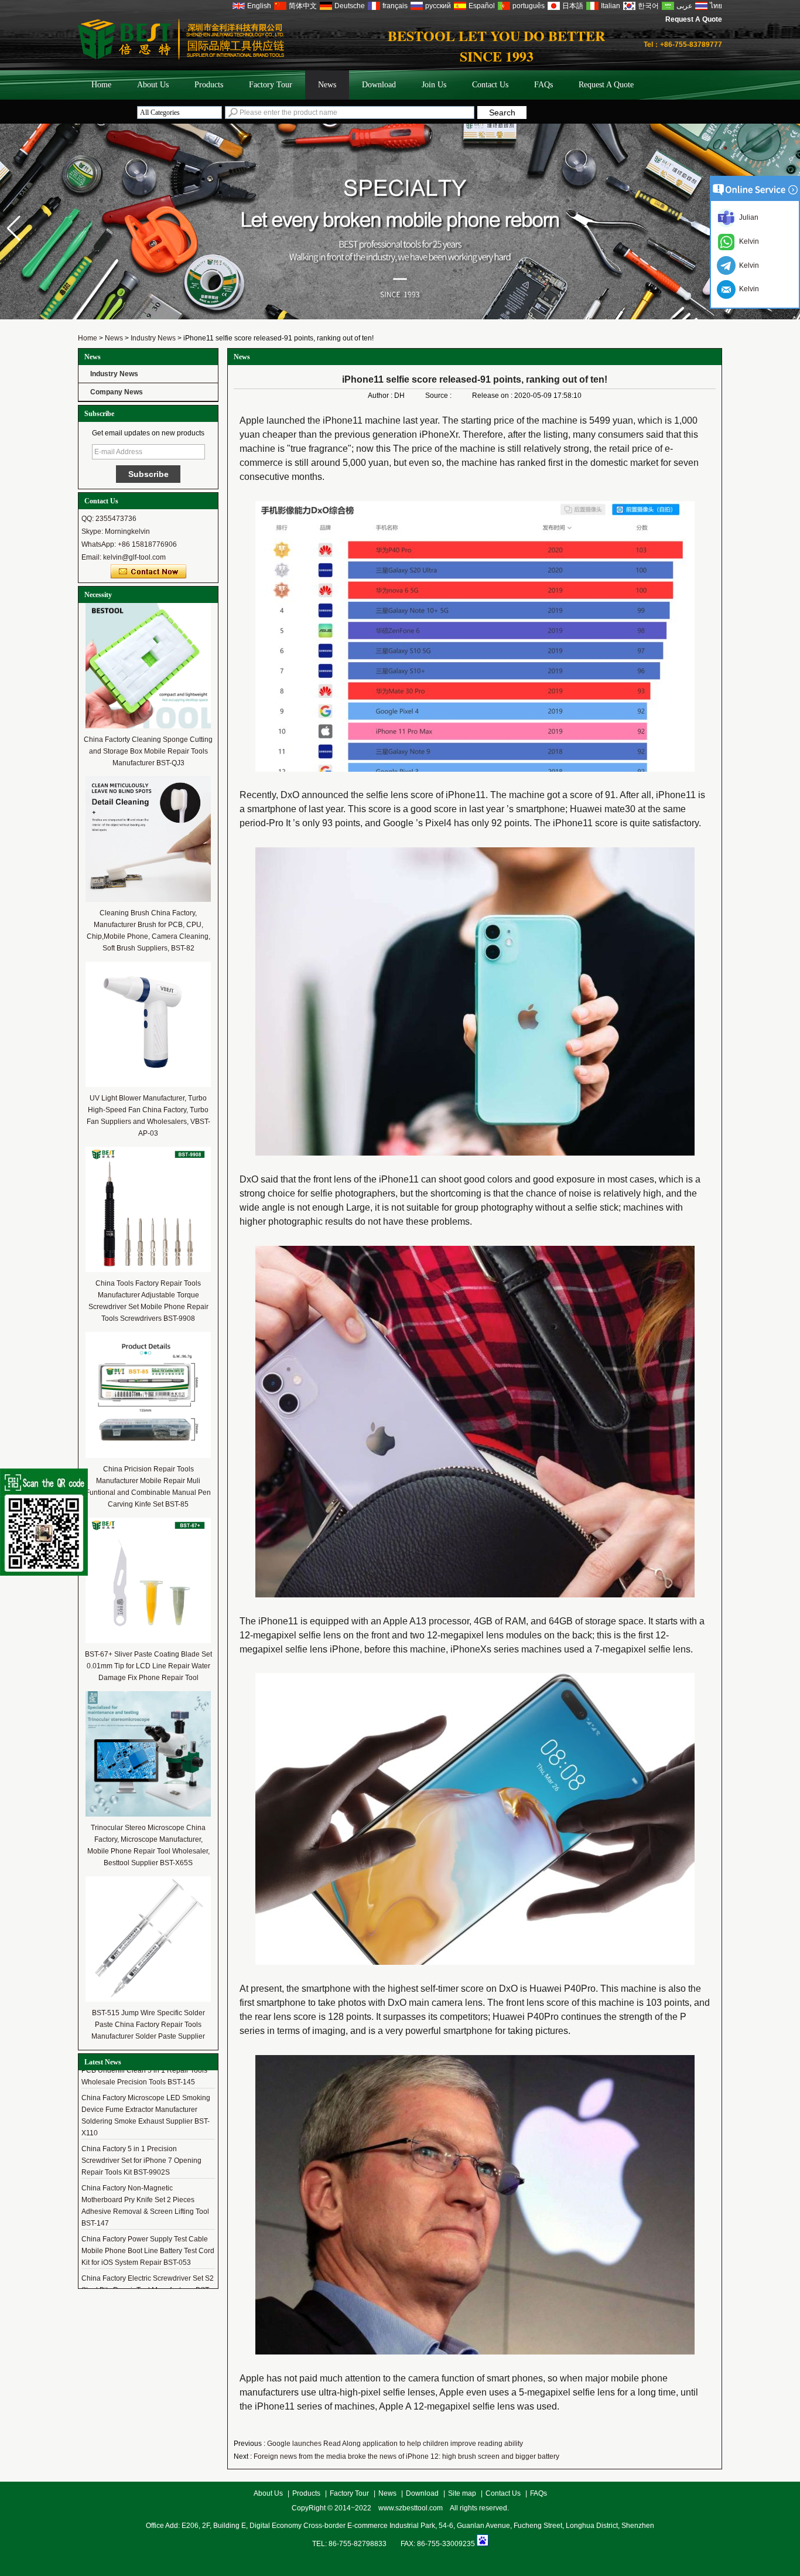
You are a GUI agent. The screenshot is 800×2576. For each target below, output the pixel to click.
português (529, 6)
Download (379, 85)
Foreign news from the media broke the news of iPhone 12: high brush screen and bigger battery (406, 2456)
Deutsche (350, 6)
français (395, 6)
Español (482, 6)
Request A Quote (694, 19)
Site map (462, 2493)
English (259, 6)
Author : (381, 396)
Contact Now (148, 572)
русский (438, 6)
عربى (684, 6)
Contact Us (490, 85)
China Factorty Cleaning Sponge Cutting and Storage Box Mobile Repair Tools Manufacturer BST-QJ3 (148, 751)
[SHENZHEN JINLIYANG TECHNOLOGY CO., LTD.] (181, 57)
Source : (439, 396)
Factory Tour (271, 85)
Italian (611, 6)
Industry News (153, 338)
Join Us (434, 85)
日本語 (573, 6)
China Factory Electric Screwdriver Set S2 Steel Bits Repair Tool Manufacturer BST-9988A (148, 2276)
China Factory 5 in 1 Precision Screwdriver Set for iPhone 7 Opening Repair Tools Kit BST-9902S (141, 2146)
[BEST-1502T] (400, 317)
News (327, 85)
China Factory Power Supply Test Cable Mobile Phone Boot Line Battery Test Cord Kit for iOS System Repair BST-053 (148, 2237)
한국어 (648, 6)
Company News (117, 392)
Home (101, 85)
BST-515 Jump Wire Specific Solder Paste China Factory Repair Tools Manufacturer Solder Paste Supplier (148, 2025)
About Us (153, 85)
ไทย (716, 6)
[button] (14, 229)
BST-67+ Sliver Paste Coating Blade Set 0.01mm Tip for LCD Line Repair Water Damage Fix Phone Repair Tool (148, 1666)
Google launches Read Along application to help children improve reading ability (395, 2444)
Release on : (493, 396)
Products (209, 85)
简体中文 (303, 6)
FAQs (543, 85)
